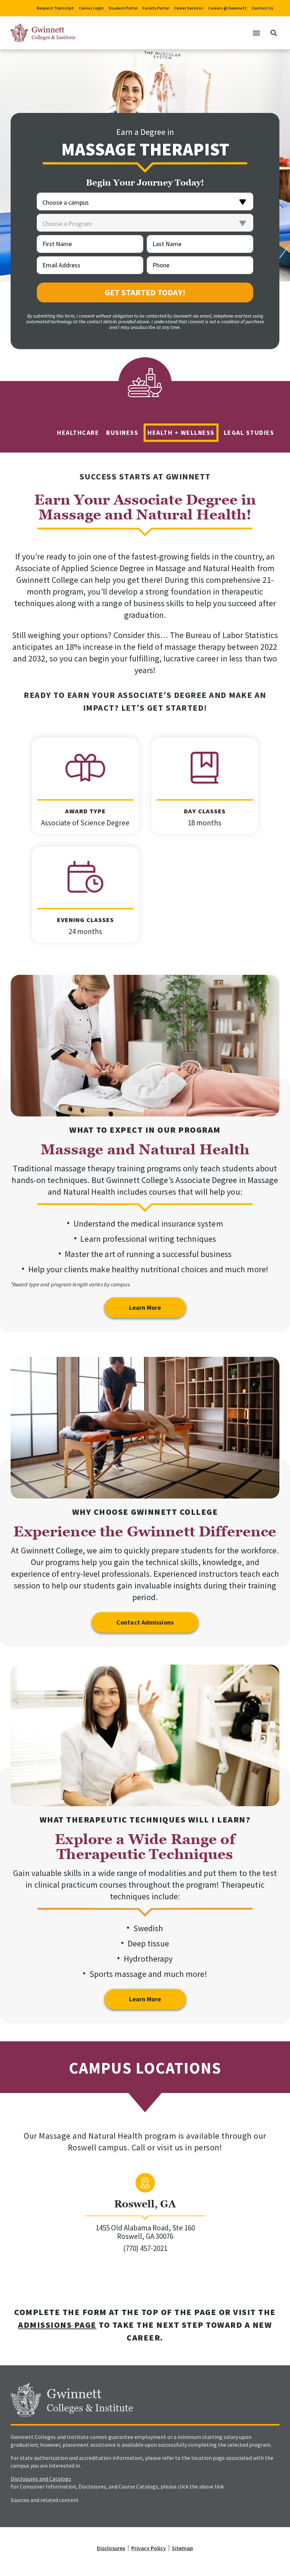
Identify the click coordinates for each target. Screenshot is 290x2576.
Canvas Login (91, 8)
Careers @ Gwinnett (228, 8)
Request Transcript (55, 8)
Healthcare (78, 433)
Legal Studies (249, 433)
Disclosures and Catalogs (41, 2479)
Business (122, 433)
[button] (256, 33)
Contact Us (263, 8)
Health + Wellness (181, 433)
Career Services (189, 8)
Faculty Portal (156, 8)
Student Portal (123, 8)
